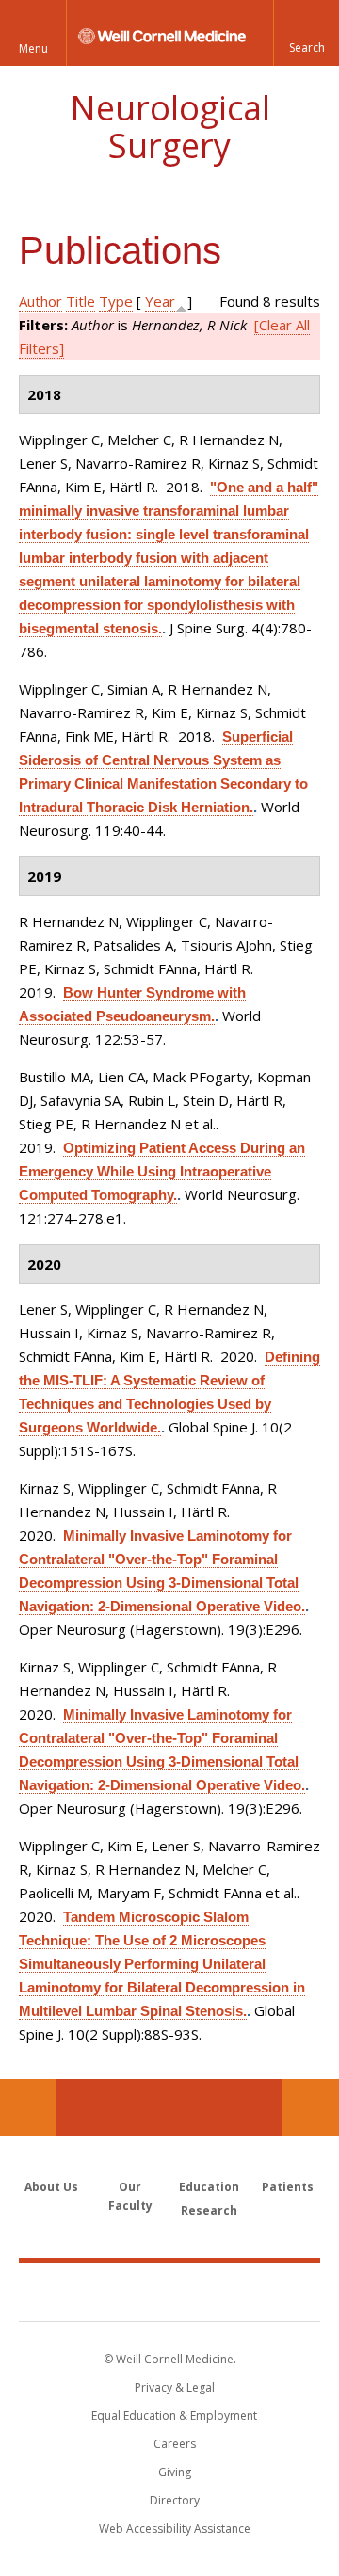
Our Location (28, 2107)
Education (209, 2187)
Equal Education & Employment (174, 2416)
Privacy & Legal (175, 2387)
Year (160, 301)
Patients (288, 2187)
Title (81, 301)
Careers (175, 2444)
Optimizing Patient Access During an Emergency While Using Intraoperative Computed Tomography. (162, 1171)
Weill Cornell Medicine (169, 2291)
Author (40, 301)
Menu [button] (33, 48)
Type (116, 301)
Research (209, 2210)
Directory (175, 2500)
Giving (175, 2472)
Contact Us (311, 2107)
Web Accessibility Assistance (175, 2528)
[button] (306, 33)
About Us (51, 2187)
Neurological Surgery (170, 127)
